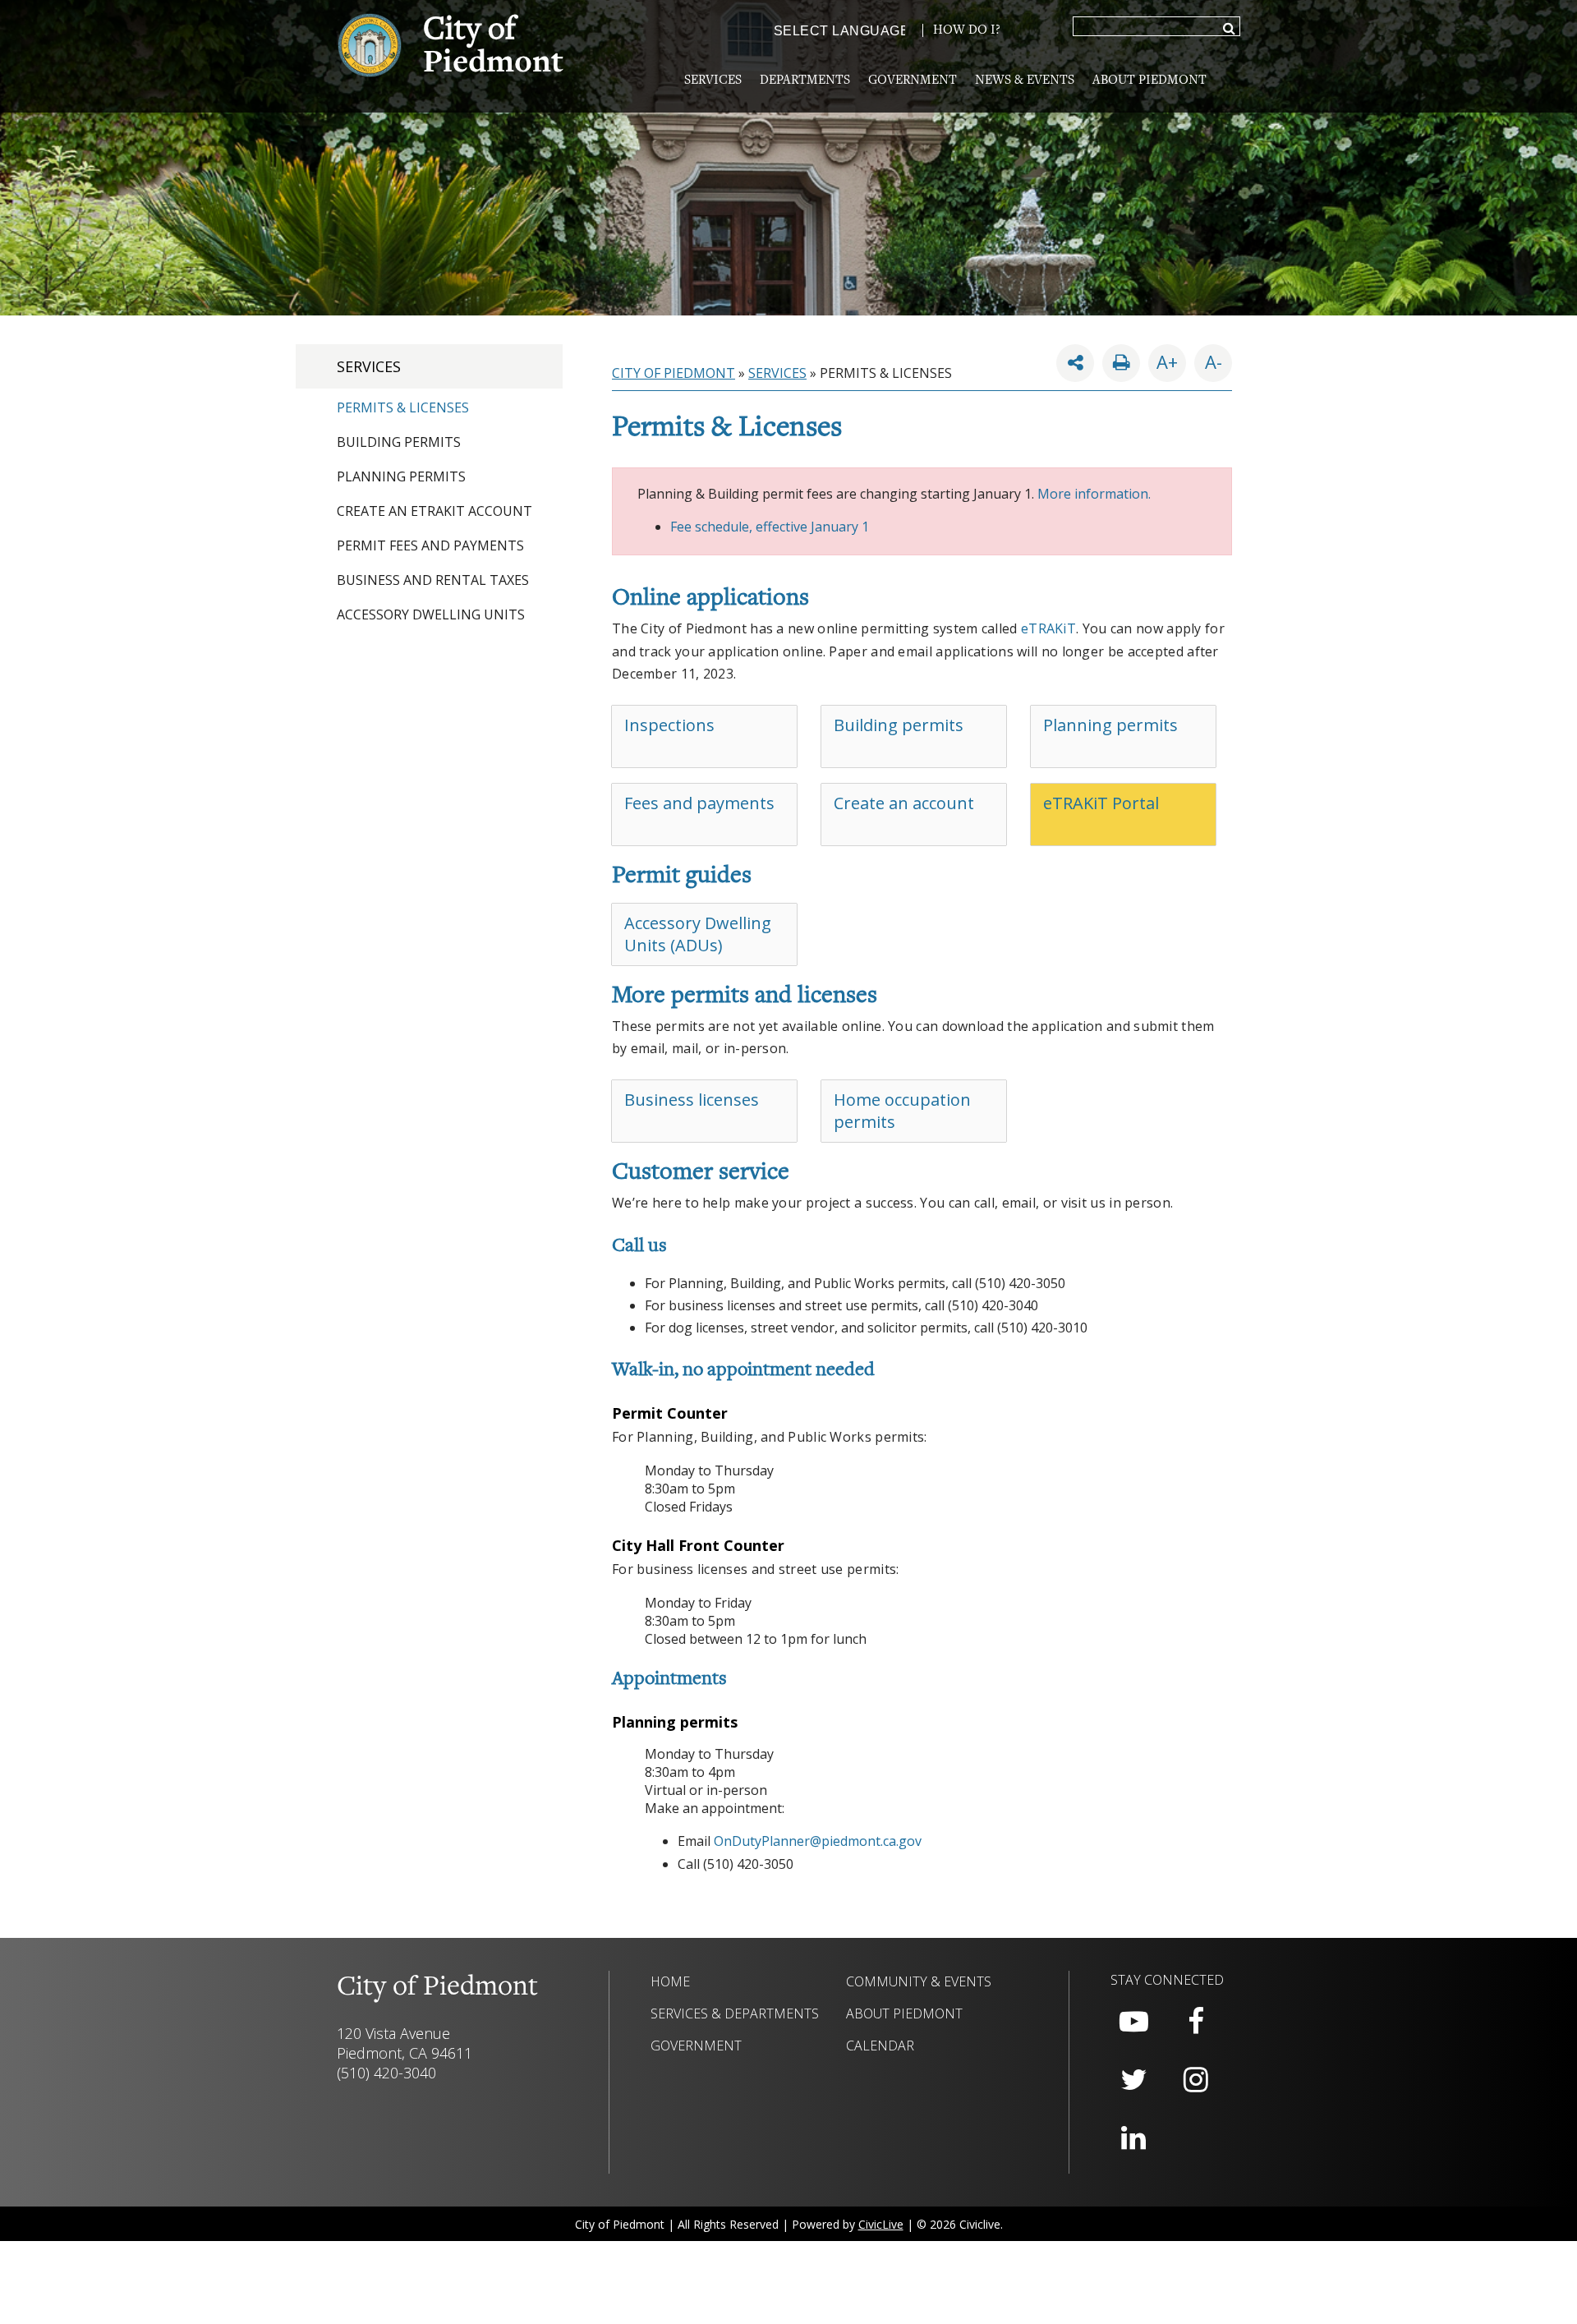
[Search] (1229, 30)
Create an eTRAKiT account (434, 511)
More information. (1094, 494)
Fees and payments (699, 803)
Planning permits (1110, 725)
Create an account (904, 803)
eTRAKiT (1048, 628)
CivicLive (881, 2224)
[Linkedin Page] (1133, 2138)
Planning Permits (401, 476)
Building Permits (399, 442)
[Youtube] (1133, 2022)
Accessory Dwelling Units (431, 614)
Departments (805, 81)
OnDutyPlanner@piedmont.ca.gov (818, 1841)
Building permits (899, 725)
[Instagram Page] (1196, 2080)
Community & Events (919, 1981)
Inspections (669, 725)
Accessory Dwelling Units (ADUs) (698, 934)
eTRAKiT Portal (1101, 803)
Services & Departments (735, 2013)
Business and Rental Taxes (433, 580)
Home (670, 1981)
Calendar (880, 2046)
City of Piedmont (674, 373)
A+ (1167, 361)
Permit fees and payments (430, 545)
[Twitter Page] (1133, 2080)
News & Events (1025, 81)
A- (1208, 359)
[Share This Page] (1075, 363)
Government (913, 81)
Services (713, 81)
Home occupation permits (902, 1111)
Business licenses (692, 1100)
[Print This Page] (1121, 363)
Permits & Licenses (403, 407)
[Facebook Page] (1196, 2022)
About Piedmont (1149, 81)
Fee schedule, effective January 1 (770, 527)
